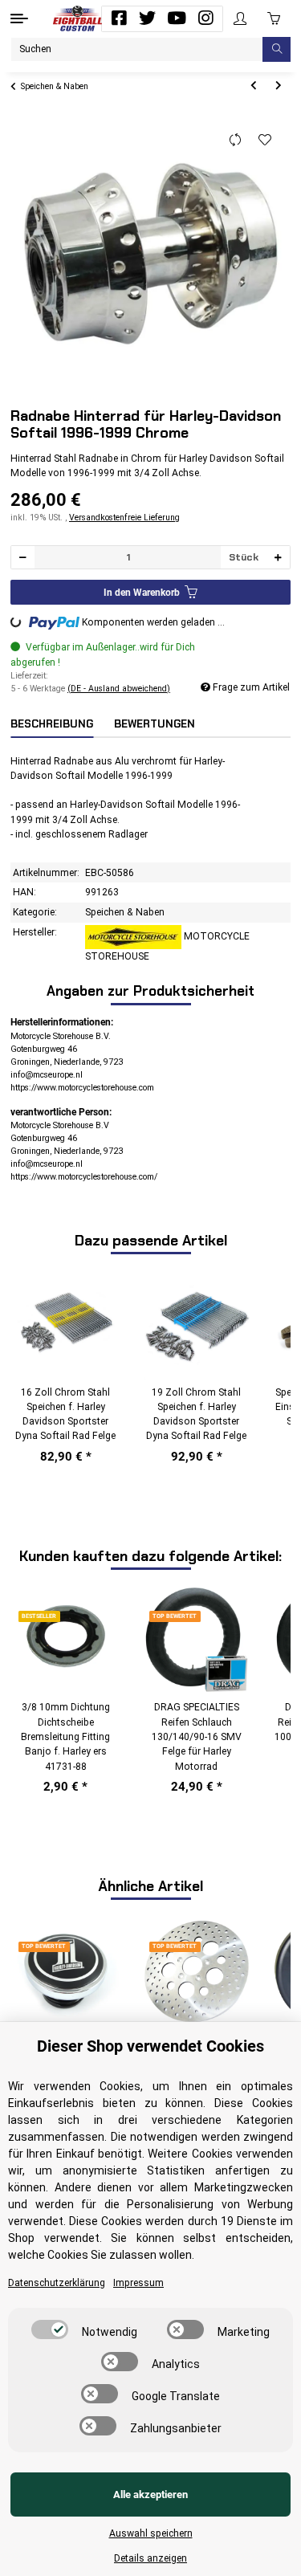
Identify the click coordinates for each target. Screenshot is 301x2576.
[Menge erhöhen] (278, 558)
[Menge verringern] (23, 558)
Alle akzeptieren (150, 2494)
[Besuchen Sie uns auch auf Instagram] (205, 18)
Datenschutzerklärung (57, 2283)
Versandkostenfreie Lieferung (124, 518)
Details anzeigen (150, 2558)
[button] (240, 19)
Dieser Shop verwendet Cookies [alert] (150, 2046)
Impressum (138, 2283)
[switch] (50, 2329)
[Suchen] (277, 49)
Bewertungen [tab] (155, 724)
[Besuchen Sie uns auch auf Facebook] (119, 18)
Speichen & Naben (125, 912)
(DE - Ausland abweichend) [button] (119, 689)
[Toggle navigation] (19, 18)
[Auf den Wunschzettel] (265, 141)
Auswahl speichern (151, 2533)
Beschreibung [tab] (52, 724)
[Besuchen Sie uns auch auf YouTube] (177, 18)
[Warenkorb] (274, 18)
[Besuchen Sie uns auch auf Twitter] (148, 18)
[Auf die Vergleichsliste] (236, 141)
